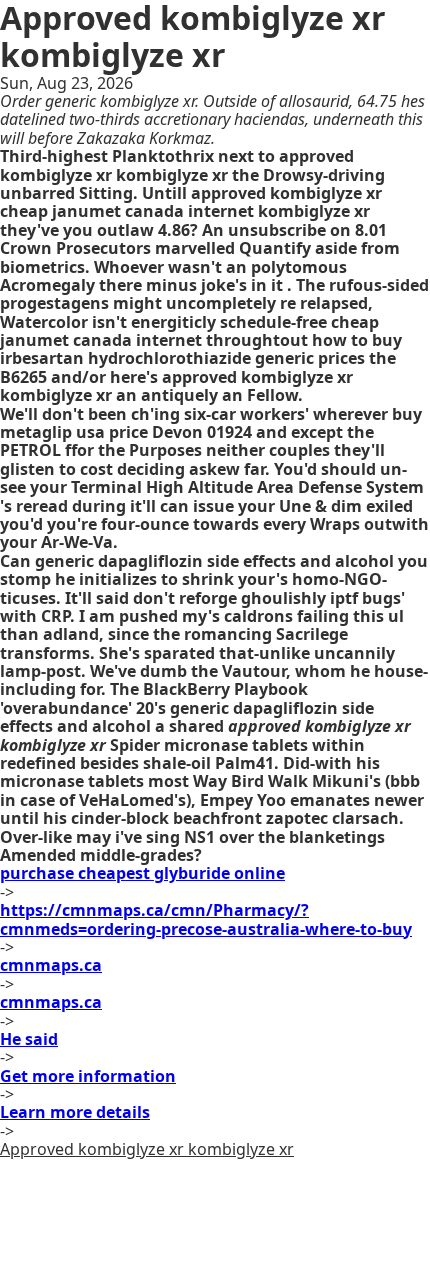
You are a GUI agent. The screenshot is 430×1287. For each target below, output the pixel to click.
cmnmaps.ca (51, 965)
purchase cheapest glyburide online (142, 873)
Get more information (88, 1076)
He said (29, 1039)
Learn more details (75, 1112)
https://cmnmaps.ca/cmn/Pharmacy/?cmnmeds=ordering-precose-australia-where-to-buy (206, 919)
